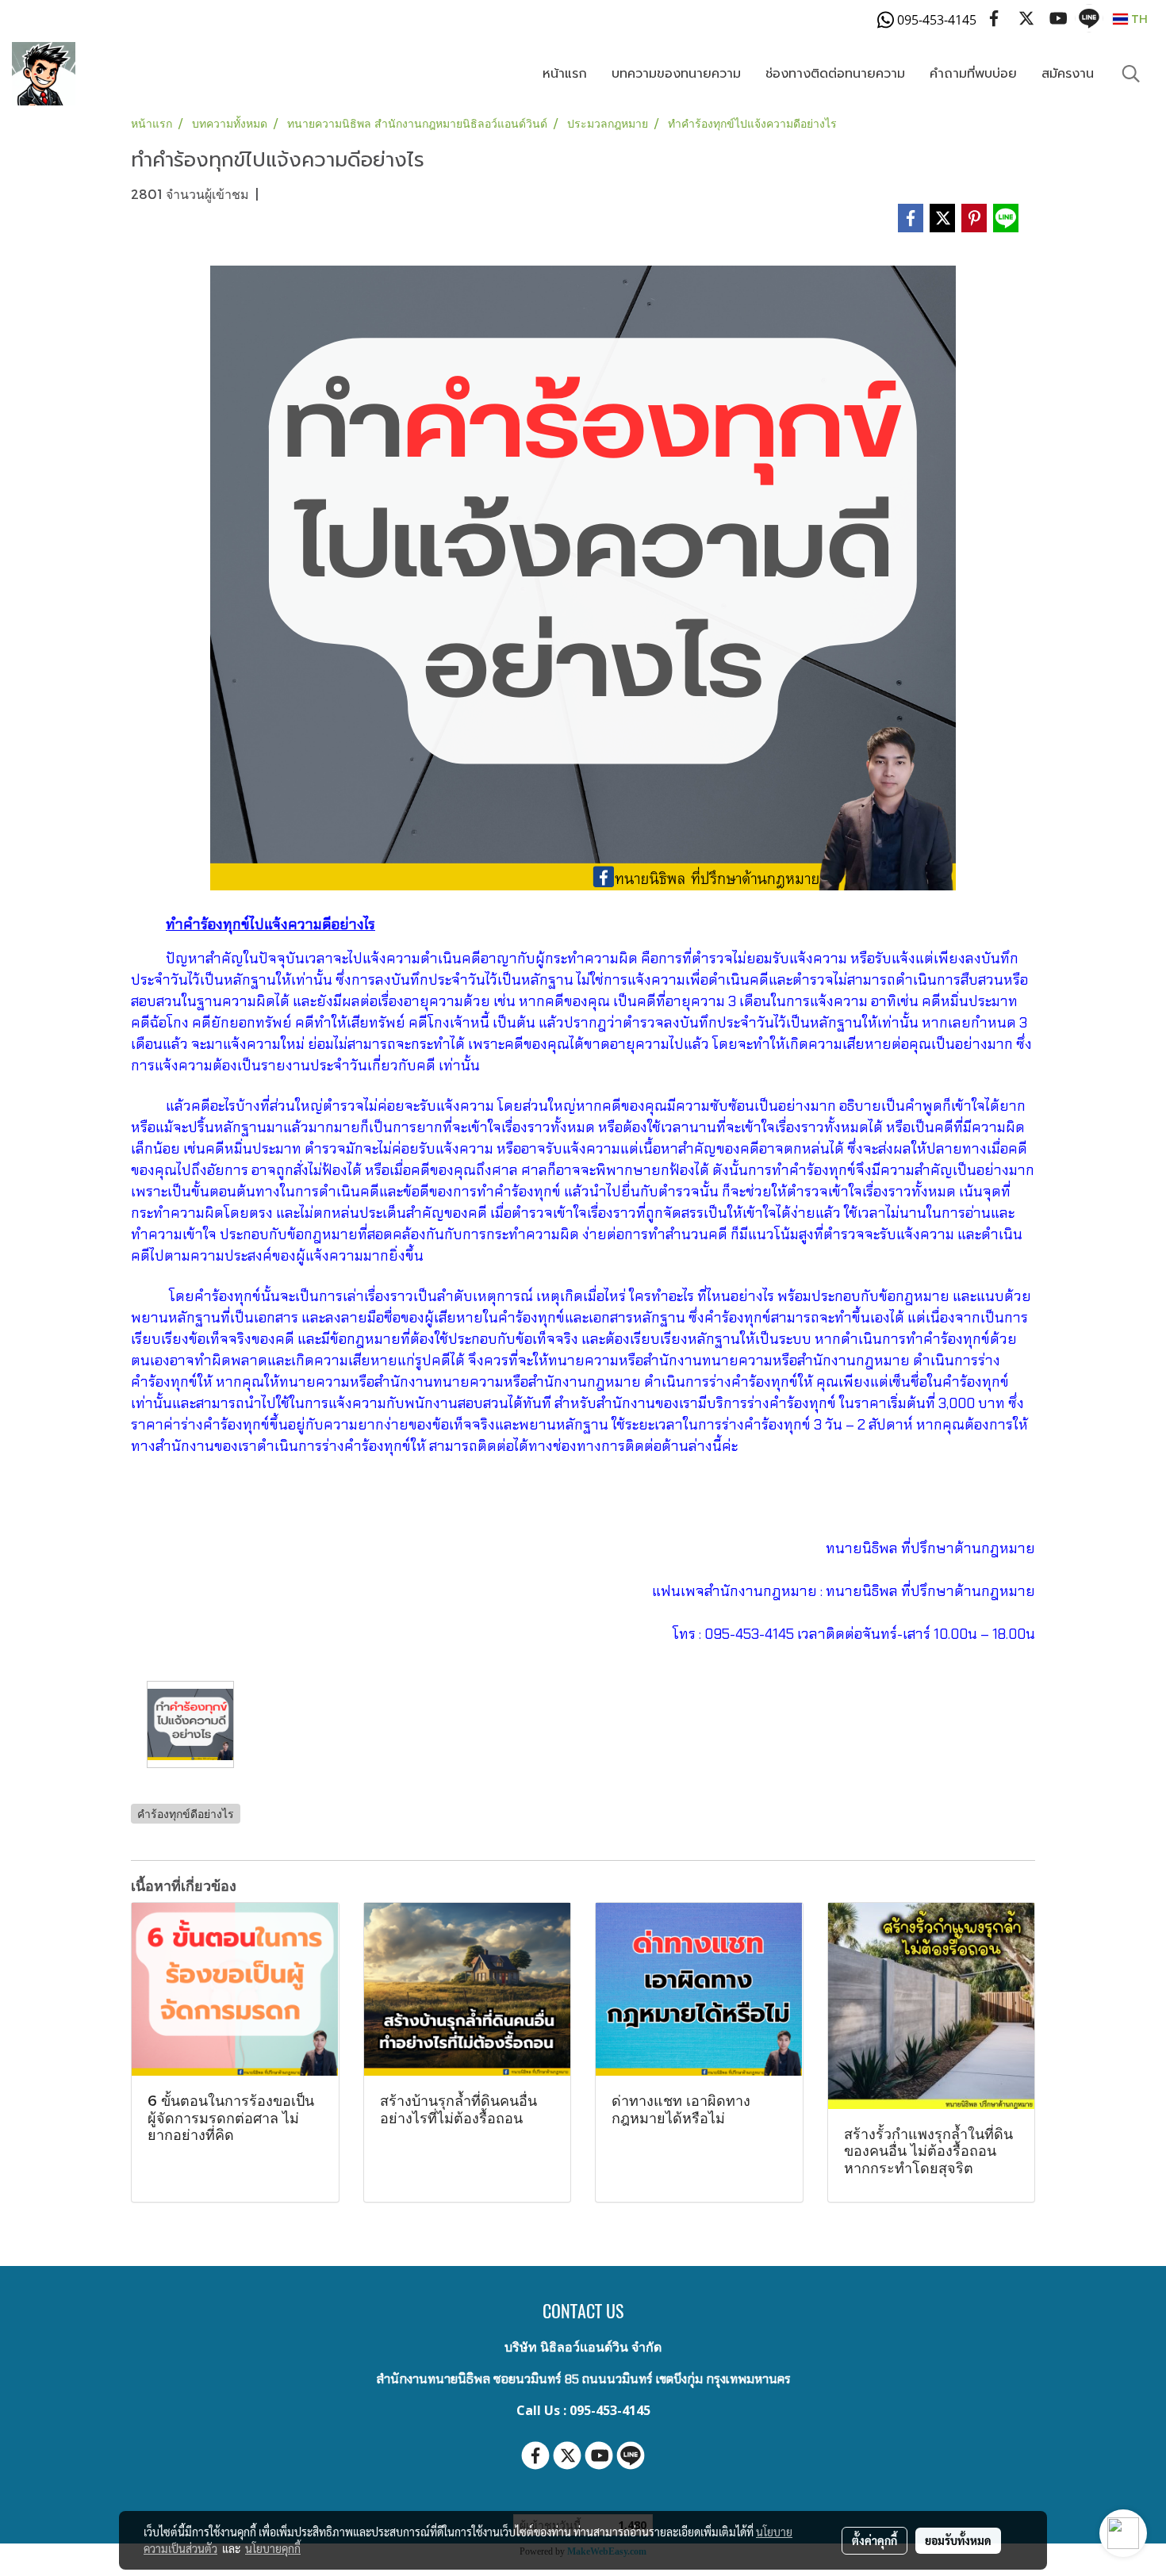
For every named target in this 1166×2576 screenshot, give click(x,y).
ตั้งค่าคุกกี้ (874, 2540)
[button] (1131, 74)
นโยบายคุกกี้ (273, 2548)
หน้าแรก (565, 74)
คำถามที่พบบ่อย (973, 74)
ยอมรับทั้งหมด (958, 2540)
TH (1138, 19)
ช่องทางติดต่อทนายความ (835, 74)
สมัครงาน (1068, 74)
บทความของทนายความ (676, 74)
